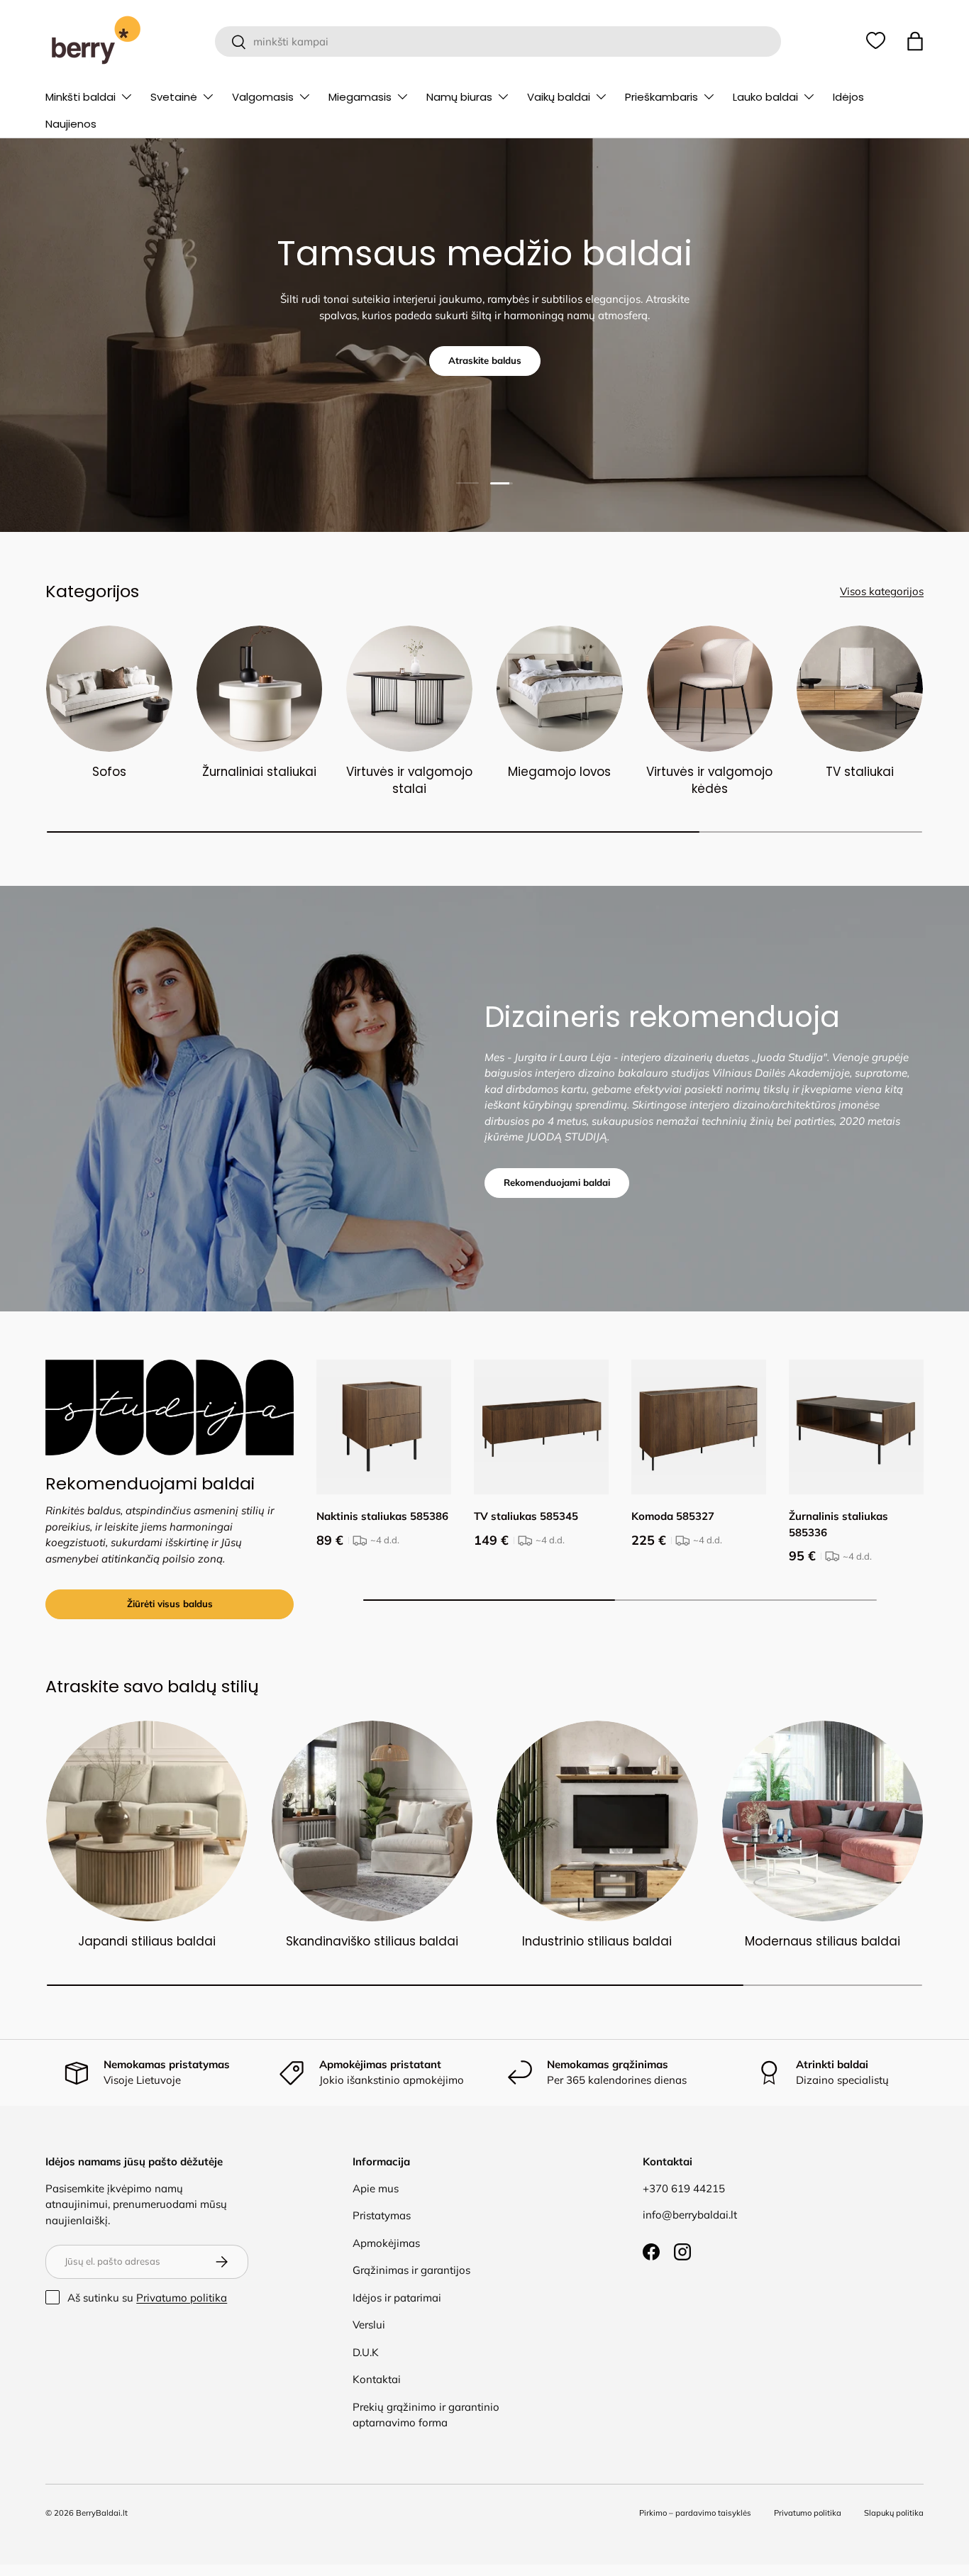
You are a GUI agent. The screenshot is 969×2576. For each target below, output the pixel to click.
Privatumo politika (182, 2298)
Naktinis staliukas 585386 (382, 1516)
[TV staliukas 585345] (541, 1427)
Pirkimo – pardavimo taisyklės (695, 2513)
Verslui (369, 2325)
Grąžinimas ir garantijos (411, 2270)
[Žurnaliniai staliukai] (260, 689)
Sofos (109, 772)
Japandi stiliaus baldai (147, 1941)
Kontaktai (377, 2379)
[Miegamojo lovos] (560, 689)
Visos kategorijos (882, 591)
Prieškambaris (661, 97)
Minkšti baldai (81, 97)
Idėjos (848, 97)
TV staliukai (860, 772)
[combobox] (498, 41)
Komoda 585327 (673, 1516)
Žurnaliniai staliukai (259, 772)
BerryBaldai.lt (102, 2513)
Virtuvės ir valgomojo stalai (409, 780)
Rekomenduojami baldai (557, 1182)
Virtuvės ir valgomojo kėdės (709, 780)
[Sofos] (109, 689)
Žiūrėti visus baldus (170, 1604)
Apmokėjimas (386, 2243)
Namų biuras (459, 97)
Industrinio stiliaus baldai (597, 1941)
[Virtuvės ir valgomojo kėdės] (710, 689)
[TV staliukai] (860, 689)
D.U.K (366, 2352)
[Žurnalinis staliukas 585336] (856, 1427)
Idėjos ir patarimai (397, 2298)
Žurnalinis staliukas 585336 (838, 1524)
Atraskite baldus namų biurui (484, 374)
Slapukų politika (894, 2513)
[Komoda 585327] (699, 1427)
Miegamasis (360, 97)
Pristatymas (382, 2215)
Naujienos (71, 124)
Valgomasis (263, 97)
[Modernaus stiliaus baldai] (823, 1821)
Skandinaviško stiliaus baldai (372, 1941)
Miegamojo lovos (559, 772)
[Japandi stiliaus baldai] (147, 1821)
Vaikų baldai (559, 97)
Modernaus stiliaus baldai (823, 1941)
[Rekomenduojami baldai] (170, 1408)
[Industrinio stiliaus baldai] (597, 1821)
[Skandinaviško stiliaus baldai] (372, 1821)
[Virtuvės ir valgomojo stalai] (409, 689)
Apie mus (376, 2188)
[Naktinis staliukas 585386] (384, 1427)
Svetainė (174, 97)
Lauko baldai (765, 97)
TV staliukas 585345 (526, 1516)
